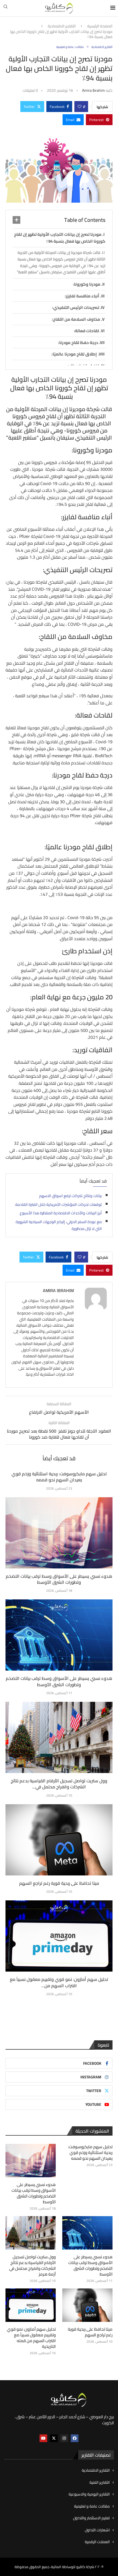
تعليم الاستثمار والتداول (91, 2518)
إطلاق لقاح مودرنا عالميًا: (74, 354)
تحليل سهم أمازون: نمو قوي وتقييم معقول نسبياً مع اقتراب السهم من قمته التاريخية (31, 2338)
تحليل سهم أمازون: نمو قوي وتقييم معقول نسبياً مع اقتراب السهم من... (59, 1982)
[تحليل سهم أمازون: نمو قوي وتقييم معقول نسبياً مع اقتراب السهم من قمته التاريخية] (59, 1936)
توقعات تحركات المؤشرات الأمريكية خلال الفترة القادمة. (58, 1204)
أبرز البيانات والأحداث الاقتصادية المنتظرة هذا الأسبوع (61, 1213)
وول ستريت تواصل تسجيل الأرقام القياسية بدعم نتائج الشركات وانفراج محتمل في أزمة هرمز (32, 2265)
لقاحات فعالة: (86, 331)
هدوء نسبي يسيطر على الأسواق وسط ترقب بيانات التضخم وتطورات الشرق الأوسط (59, 1579)
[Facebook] (75, 2438)
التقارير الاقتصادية (62, 26)
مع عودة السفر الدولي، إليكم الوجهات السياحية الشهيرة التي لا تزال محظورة (59, 1225)
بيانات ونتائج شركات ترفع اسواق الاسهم (71, 1196)
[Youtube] (43, 2438)
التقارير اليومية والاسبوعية (89, 2494)
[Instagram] (64, 2438)
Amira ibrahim (93, 90)
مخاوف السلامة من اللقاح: (76, 319)
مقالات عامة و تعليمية (92, 2506)
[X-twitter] (54, 2438)
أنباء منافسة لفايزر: (82, 296)
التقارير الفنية (100, 2483)
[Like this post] (80, 107)
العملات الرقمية (97, 2542)
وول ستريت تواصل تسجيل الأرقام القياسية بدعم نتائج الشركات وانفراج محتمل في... (59, 1784)
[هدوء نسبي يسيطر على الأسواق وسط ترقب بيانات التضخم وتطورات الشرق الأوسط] (59, 1533)
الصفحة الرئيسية (100, 26)
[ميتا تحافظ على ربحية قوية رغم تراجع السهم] (59, 1840)
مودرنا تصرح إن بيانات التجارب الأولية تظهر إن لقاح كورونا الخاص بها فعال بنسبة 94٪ (60, 238)
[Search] (5, 8)
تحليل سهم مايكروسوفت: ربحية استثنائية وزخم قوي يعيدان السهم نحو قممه (59, 1477)
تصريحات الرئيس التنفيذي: (76, 307)
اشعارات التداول (97, 2530)
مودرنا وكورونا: (87, 284)
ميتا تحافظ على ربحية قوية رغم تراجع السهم (59, 1883)
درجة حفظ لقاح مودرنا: (78, 342)
